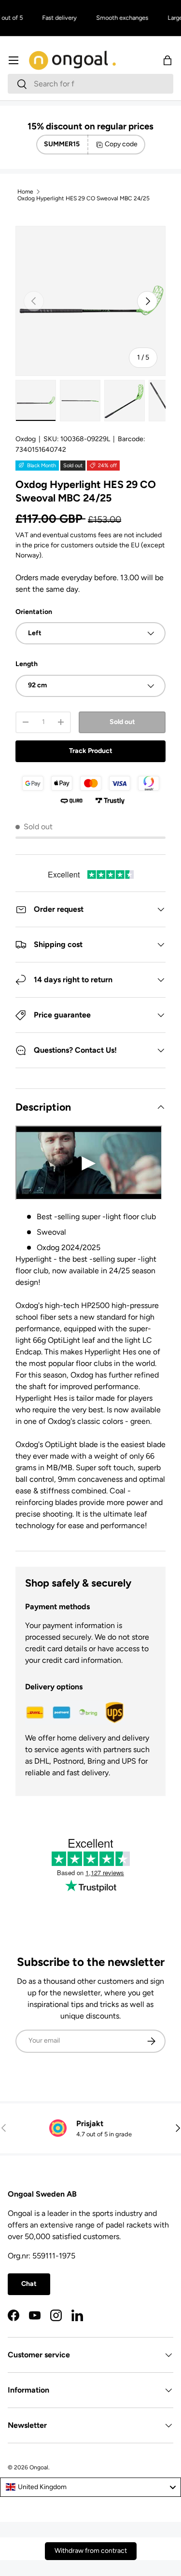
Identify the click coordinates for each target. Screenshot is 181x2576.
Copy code (121, 144)
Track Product (91, 751)
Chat (29, 2284)
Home (25, 192)
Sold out (122, 722)
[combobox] (90, 84)
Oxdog (26, 439)
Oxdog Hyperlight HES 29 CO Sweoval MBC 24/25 (84, 198)
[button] (167, 60)
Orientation (34, 612)
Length (27, 664)
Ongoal (39, 2467)
